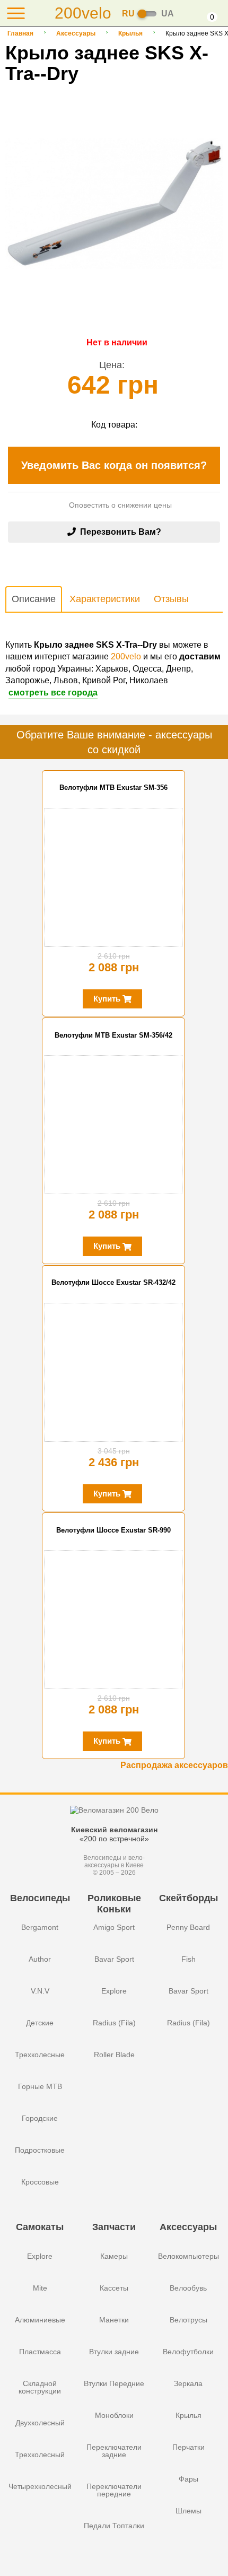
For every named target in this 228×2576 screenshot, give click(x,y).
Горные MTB (40, 2086)
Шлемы (188, 2511)
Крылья (130, 33)
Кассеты (114, 2288)
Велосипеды (40, 1898)
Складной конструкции (40, 2387)
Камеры (114, 2256)
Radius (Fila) (114, 2023)
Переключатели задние (114, 2451)
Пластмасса (40, 2352)
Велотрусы (188, 2320)
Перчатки (188, 2447)
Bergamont (40, 1927)
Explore (114, 1991)
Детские (40, 2023)
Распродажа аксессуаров (174, 1765)
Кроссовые (40, 2182)
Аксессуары (76, 33)
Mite (40, 2288)
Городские (40, 2118)
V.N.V (40, 1991)
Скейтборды (188, 1898)
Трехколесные (40, 2055)
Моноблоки (114, 2415)
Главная (20, 33)
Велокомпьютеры (188, 2256)
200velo (126, 656)
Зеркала (188, 2383)
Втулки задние (114, 2352)
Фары (188, 2479)
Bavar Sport (114, 1959)
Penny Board (188, 1927)
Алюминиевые (40, 2320)
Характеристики (105, 599)
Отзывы (171, 599)
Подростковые (40, 2150)
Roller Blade (114, 2055)
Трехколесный (40, 2455)
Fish (188, 1959)
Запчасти (114, 2227)
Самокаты (40, 2227)
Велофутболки (188, 2352)
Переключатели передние (114, 2490)
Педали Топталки (114, 2526)
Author (40, 1959)
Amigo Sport (114, 1927)
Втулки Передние (114, 2383)
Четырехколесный (40, 2486)
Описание (34, 599)
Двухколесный (40, 2423)
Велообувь (188, 2288)
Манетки (114, 2320)
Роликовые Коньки (114, 1903)
